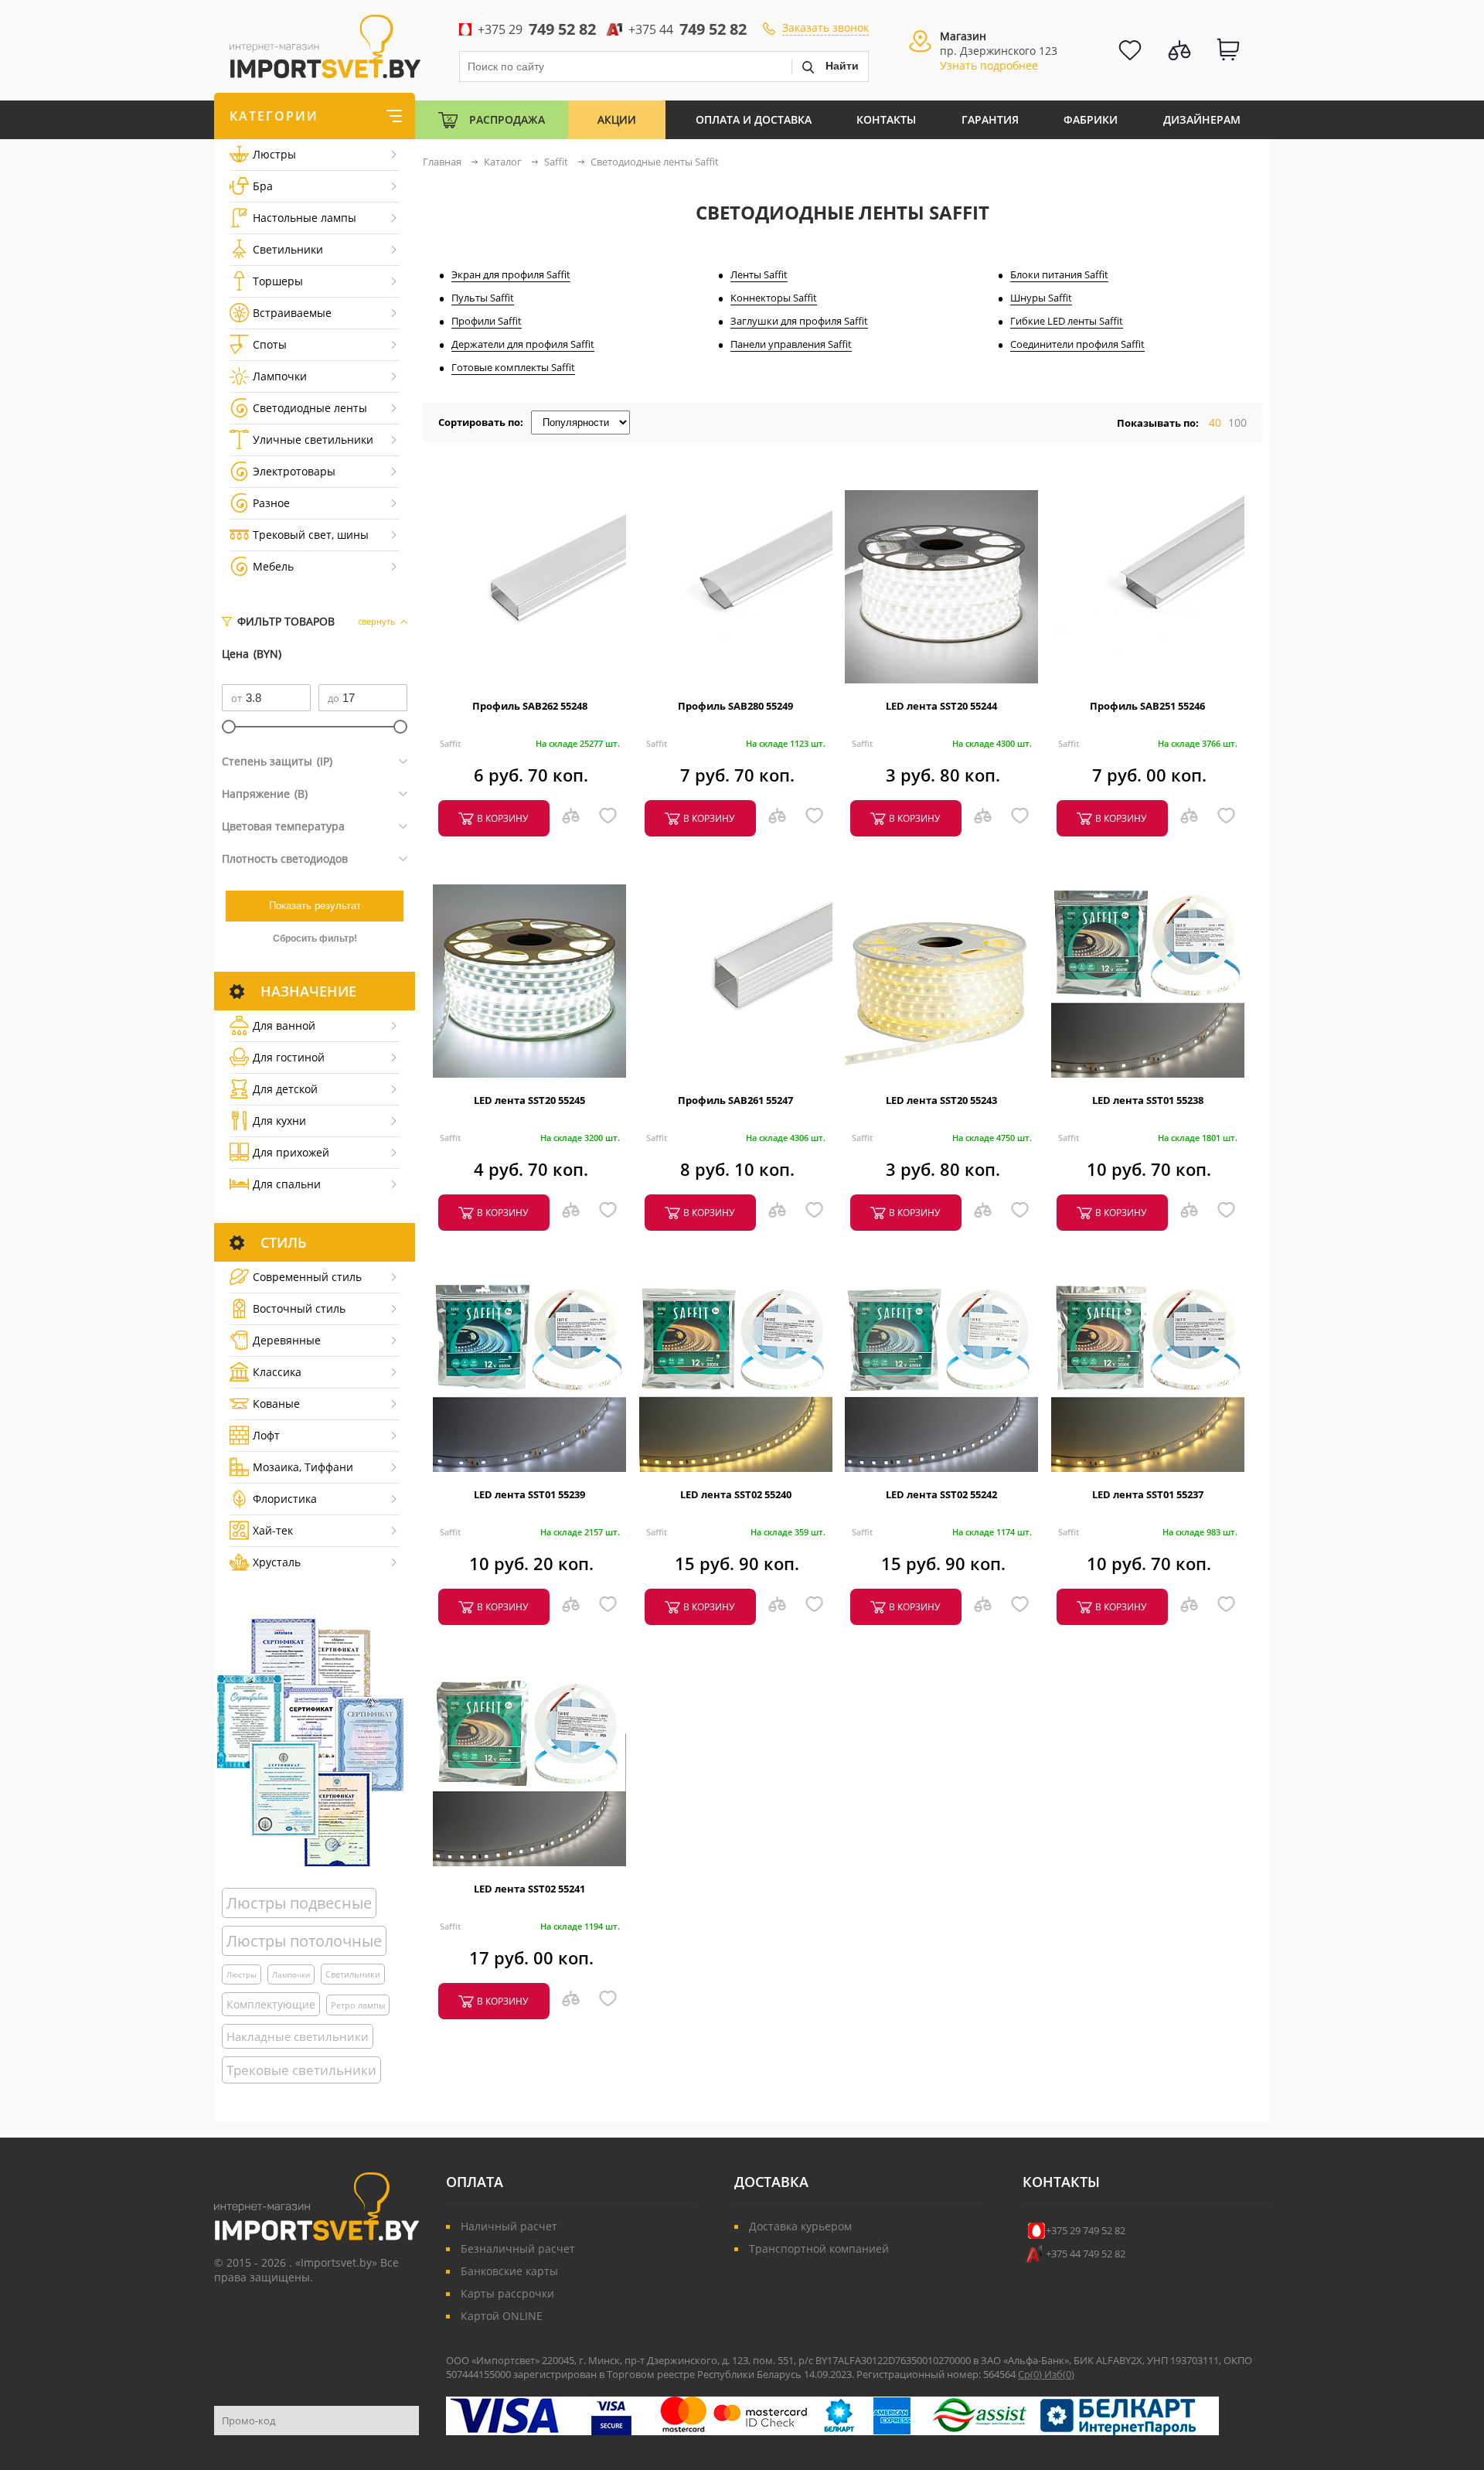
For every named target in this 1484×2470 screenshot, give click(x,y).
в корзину (502, 818)
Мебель (273, 566)
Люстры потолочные (304, 1941)
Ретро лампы (358, 2005)
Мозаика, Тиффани (303, 1467)
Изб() (1059, 2374)
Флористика (285, 1499)
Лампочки (280, 376)
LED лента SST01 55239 (529, 1494)
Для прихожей (291, 1152)
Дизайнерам (1202, 119)
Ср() (1031, 2374)
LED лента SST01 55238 (1148, 1100)
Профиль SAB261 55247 (735, 1100)
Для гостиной (289, 1057)
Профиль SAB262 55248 (530, 706)
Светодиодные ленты (310, 408)
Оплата (475, 2182)
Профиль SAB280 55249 (735, 706)
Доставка (771, 2182)
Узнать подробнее (989, 65)
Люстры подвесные (299, 1903)
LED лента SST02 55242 (941, 1494)
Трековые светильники (301, 2070)
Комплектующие (271, 2004)
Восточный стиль (299, 1308)
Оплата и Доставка (754, 119)
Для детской (285, 1089)
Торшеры (278, 281)
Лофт (266, 1435)
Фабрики (1091, 119)
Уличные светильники (313, 439)
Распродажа (507, 119)
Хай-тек (273, 1530)
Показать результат (315, 906)
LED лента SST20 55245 (529, 1100)
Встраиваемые (292, 313)
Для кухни (279, 1121)
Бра (263, 186)
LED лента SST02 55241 (529, 1889)
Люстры (274, 154)
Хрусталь (277, 1562)
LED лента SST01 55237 (1148, 1494)
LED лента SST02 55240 (736, 1494)
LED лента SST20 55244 (941, 706)
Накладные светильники (298, 2036)
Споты (270, 344)
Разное (271, 503)
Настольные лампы (305, 218)
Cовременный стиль (307, 1277)
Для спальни (287, 1184)
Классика (277, 1372)
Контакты (886, 119)
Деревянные (287, 1340)
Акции (617, 119)
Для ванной (284, 1025)
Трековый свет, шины (311, 535)
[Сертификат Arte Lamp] (310, 1742)
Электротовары (294, 471)
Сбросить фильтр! (315, 939)
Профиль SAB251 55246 (1147, 706)
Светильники (288, 249)
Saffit (450, 743)
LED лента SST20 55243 (941, 1100)
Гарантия (990, 119)
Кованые (276, 1404)
